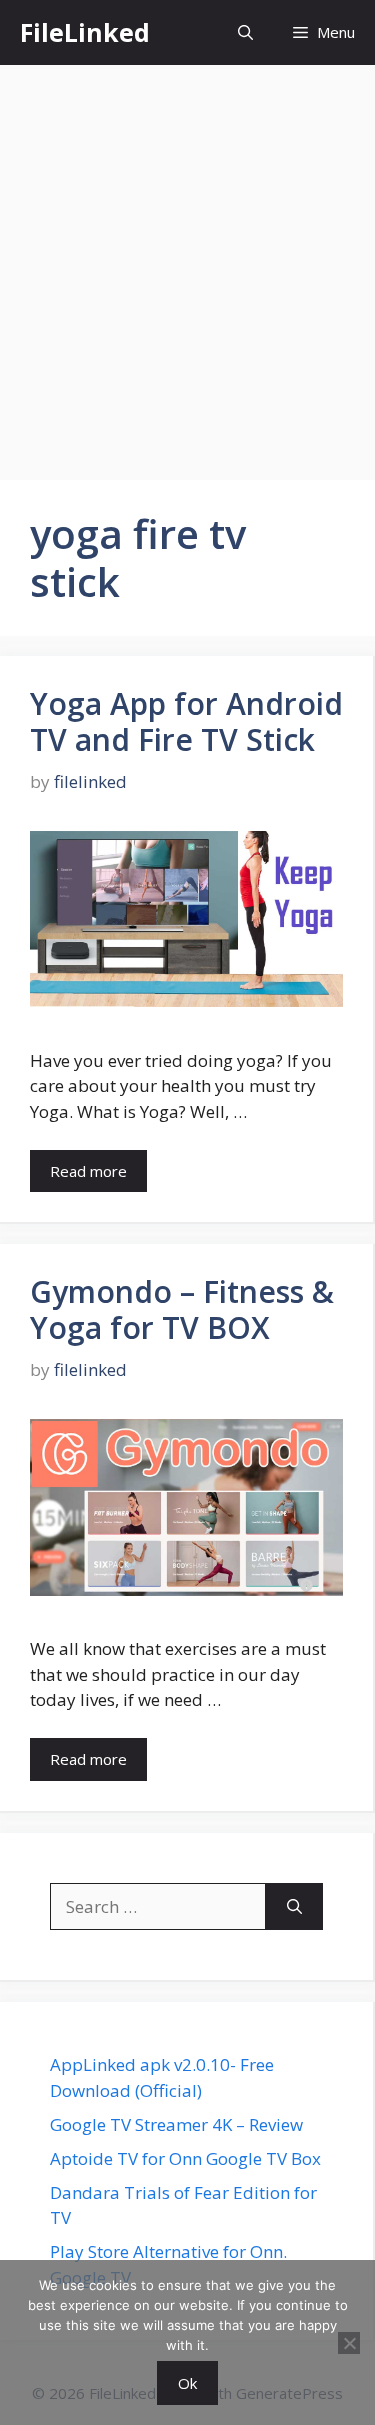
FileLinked (85, 32)
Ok (187, 2383)
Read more (88, 1171)
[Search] (294, 1907)
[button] (245, 32)
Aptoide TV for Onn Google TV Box (185, 2158)
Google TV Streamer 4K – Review (176, 2124)
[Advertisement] (187, 262)
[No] (349, 2343)
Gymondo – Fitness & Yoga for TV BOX (182, 1309)
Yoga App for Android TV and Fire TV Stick (186, 721)
